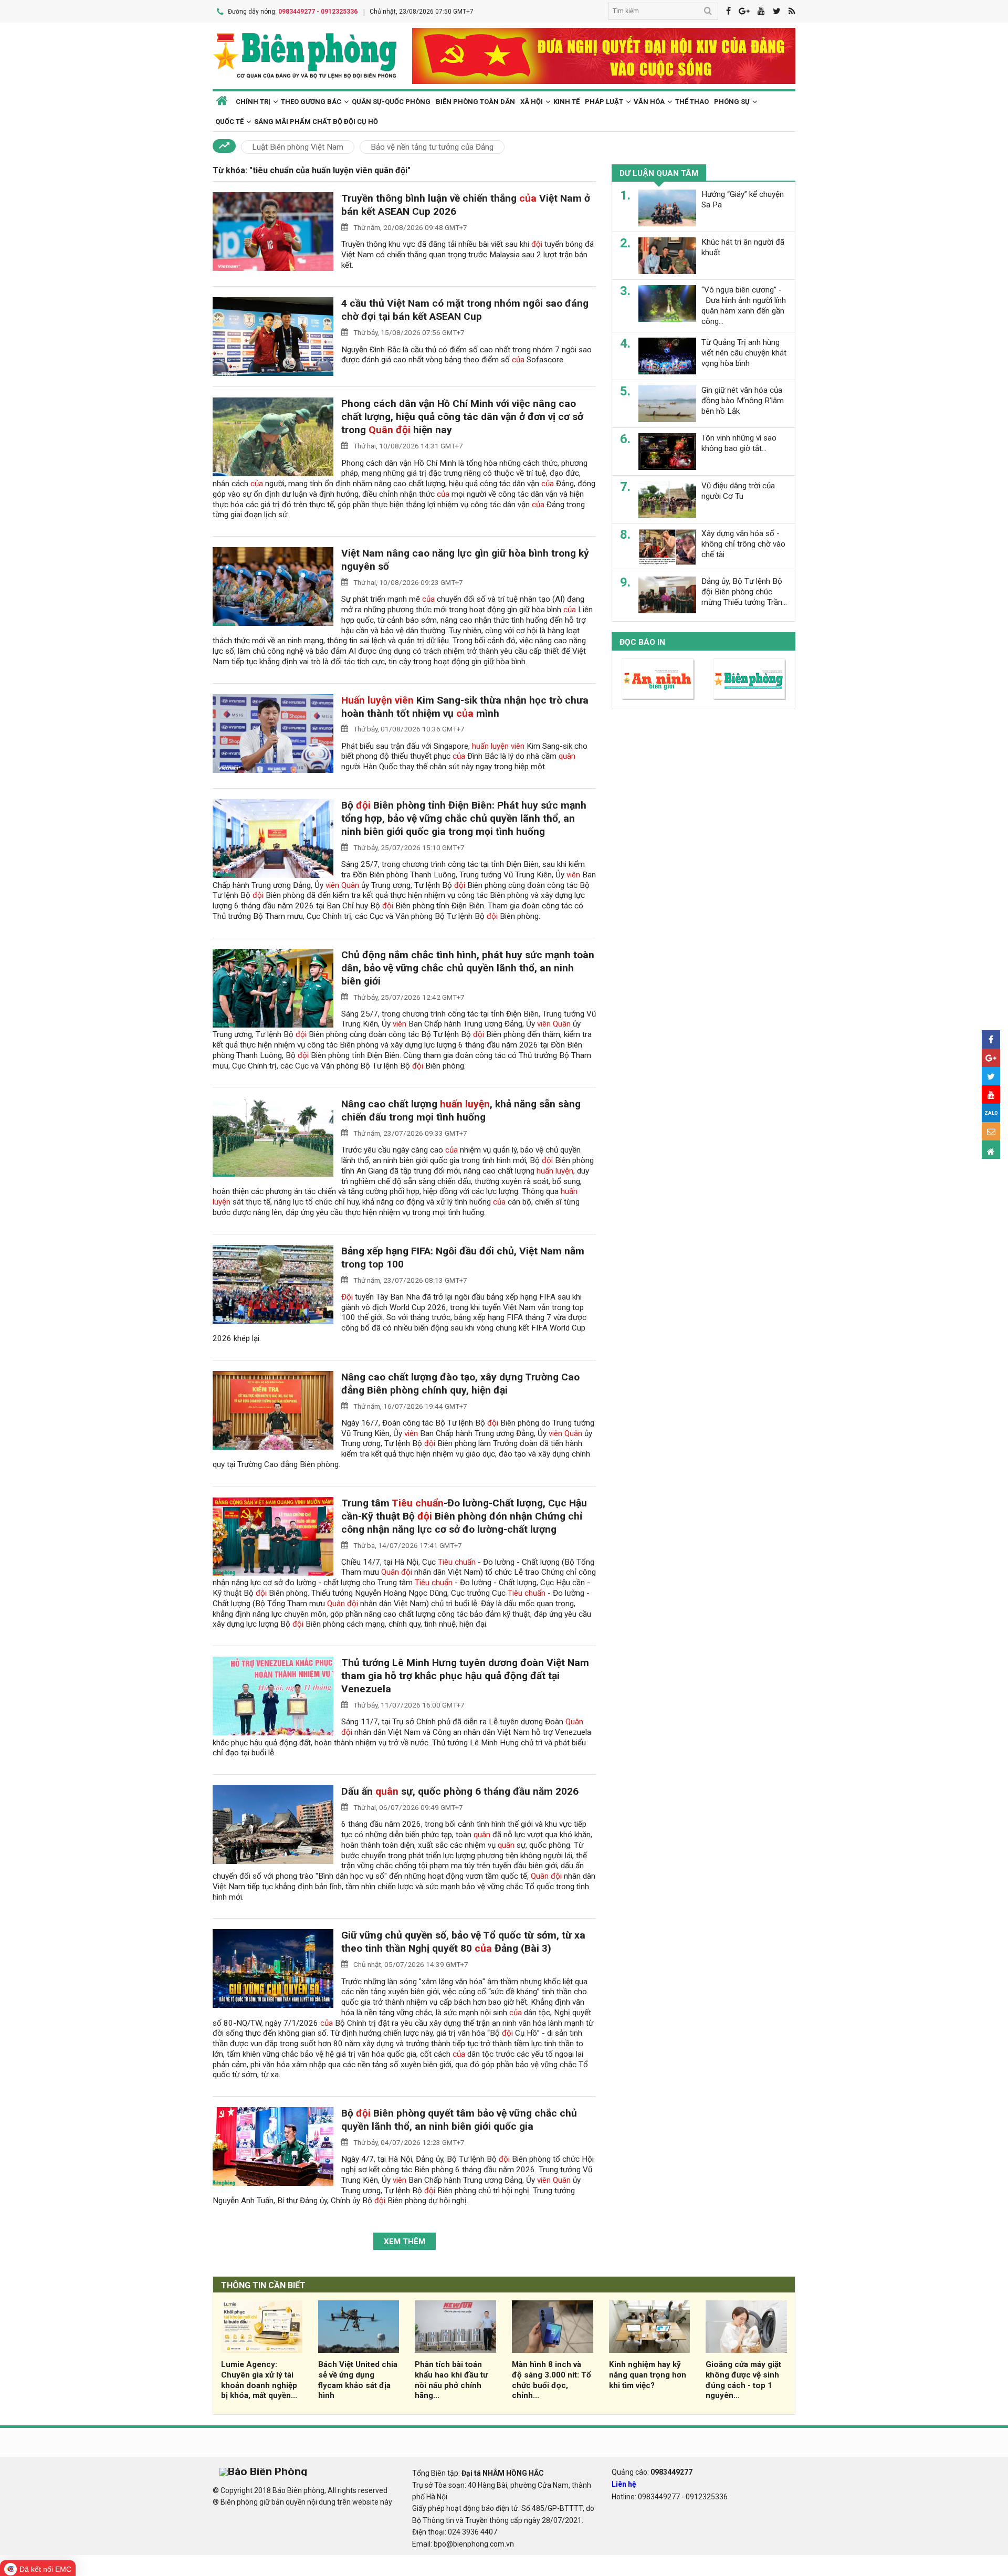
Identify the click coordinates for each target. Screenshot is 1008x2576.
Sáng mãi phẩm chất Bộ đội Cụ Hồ (316, 122)
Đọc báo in (642, 642)
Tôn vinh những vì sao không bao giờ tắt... (739, 443)
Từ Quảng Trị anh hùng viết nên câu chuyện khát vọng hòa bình (744, 353)
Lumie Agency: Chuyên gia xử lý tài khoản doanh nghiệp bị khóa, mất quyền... (259, 2380)
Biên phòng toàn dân (475, 102)
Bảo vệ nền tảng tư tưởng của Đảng (432, 147)
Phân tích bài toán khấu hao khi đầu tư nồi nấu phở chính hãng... (451, 2380)
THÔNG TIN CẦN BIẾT (263, 2285)
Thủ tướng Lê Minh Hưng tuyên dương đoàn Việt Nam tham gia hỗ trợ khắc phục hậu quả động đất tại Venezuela (465, 1676)
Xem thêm (405, 2242)
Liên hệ (624, 2484)
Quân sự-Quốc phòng (391, 102)
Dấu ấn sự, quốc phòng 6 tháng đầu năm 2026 (460, 1791)
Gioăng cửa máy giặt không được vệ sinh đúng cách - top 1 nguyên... (743, 2380)
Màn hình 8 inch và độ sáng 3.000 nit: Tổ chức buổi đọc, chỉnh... (552, 2380)
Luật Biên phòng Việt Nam (298, 147)
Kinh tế (566, 102)
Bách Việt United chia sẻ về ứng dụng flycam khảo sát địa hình (358, 2380)
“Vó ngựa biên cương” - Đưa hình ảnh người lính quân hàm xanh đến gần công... (744, 305)
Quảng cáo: (652, 2472)
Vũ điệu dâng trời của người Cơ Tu (738, 491)
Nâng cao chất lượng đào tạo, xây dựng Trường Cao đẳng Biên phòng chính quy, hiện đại (460, 1384)
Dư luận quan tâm (659, 173)
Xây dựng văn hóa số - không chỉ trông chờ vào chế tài (743, 544)
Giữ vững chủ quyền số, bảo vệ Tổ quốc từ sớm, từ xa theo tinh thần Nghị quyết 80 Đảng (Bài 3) (463, 1942)
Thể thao (692, 102)
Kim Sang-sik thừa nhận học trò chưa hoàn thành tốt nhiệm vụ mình (465, 707)
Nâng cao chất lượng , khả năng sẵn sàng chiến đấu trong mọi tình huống (461, 1111)
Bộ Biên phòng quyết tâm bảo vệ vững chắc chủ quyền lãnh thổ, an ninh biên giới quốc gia (459, 2120)
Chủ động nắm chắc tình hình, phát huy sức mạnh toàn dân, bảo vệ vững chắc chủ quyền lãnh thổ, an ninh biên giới (468, 968)
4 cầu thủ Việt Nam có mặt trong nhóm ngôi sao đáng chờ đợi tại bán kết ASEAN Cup (465, 310)
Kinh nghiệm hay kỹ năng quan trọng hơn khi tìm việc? (648, 2375)
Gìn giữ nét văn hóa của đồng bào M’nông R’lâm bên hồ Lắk (743, 401)
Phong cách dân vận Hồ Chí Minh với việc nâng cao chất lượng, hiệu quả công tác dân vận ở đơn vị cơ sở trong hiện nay (462, 417)
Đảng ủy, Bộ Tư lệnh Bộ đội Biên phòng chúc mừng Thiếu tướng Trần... (744, 592)
